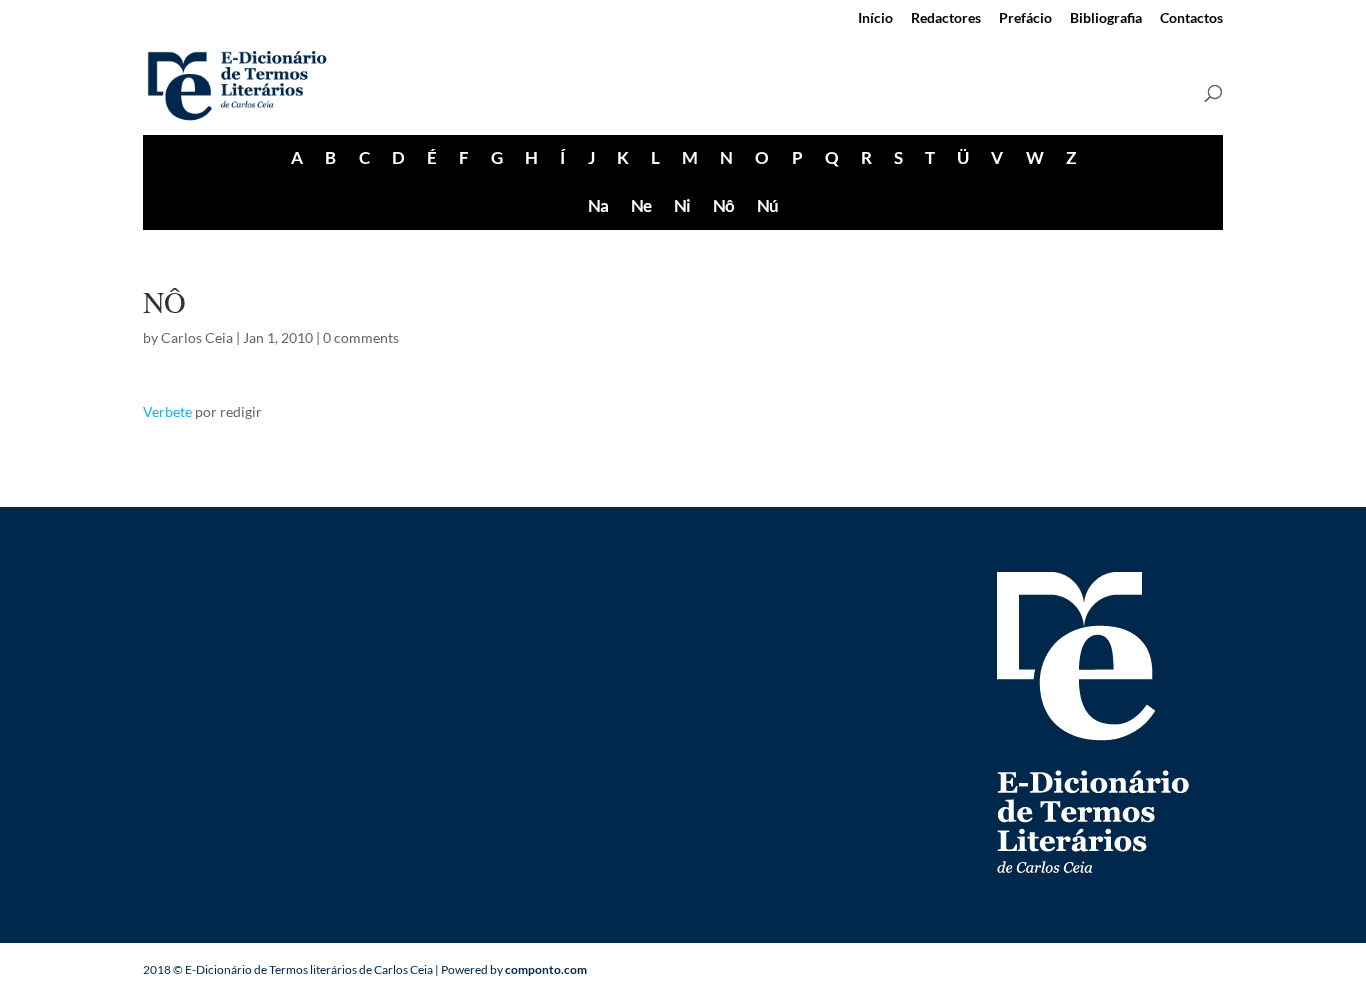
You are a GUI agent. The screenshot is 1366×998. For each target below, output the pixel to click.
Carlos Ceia (197, 337)
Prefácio (1025, 18)
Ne (641, 205)
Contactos (1191, 18)
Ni (682, 205)
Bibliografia (1106, 18)
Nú (767, 205)
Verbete (167, 411)
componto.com (546, 969)
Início (875, 18)
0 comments (361, 337)
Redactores (946, 18)
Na (598, 205)
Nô (723, 205)
